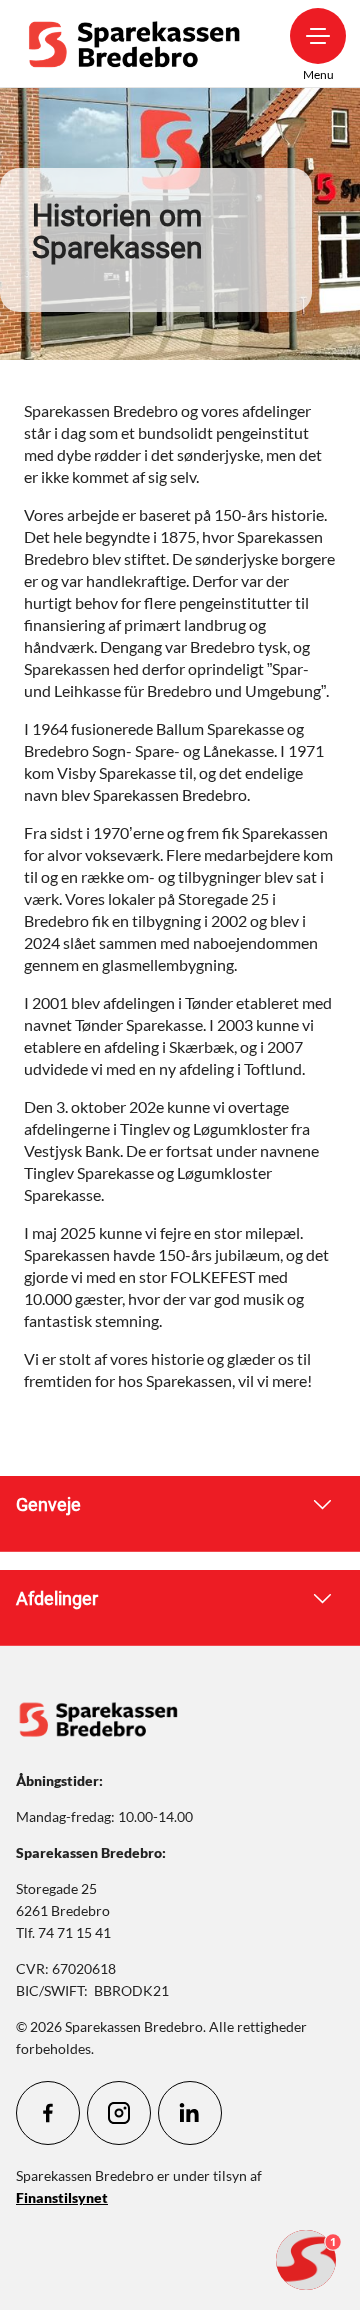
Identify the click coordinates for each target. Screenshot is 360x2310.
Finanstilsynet (62, 2197)
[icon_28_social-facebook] (48, 2113)
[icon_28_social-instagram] (119, 2113)
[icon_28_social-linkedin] (190, 2113)
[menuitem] (139, 43)
